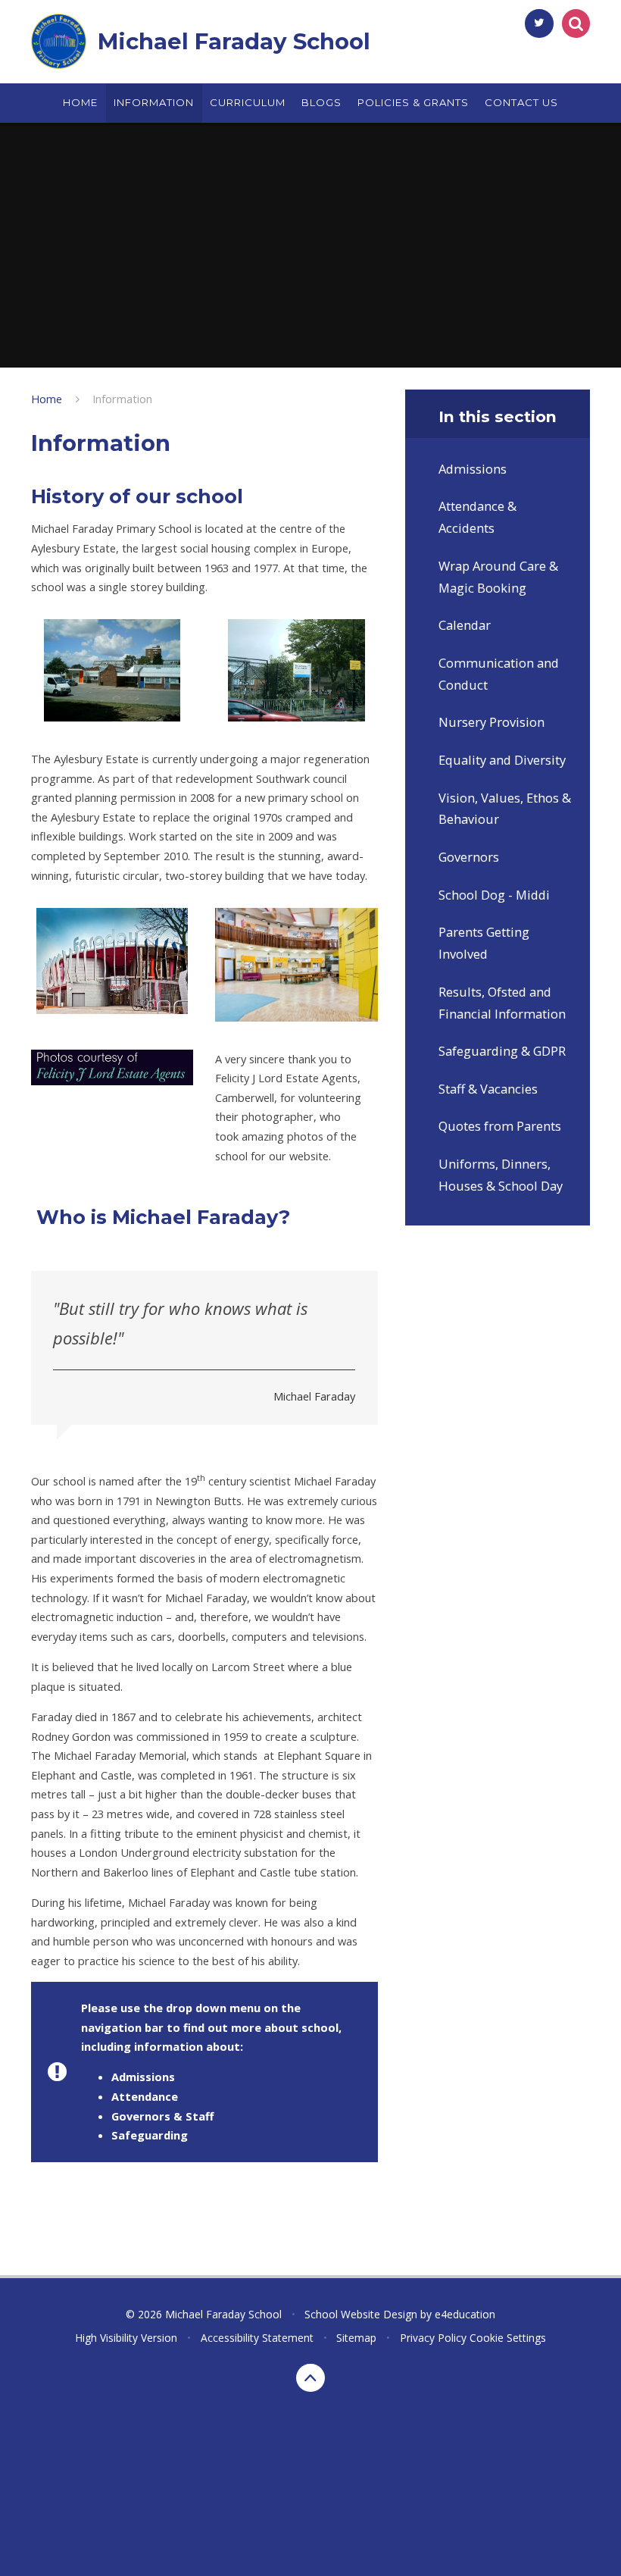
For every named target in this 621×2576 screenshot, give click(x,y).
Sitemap (356, 2338)
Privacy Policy (433, 2338)
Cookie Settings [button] (508, 2338)
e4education (465, 2314)
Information (122, 399)
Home (47, 399)
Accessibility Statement (257, 2338)
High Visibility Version (126, 2338)
